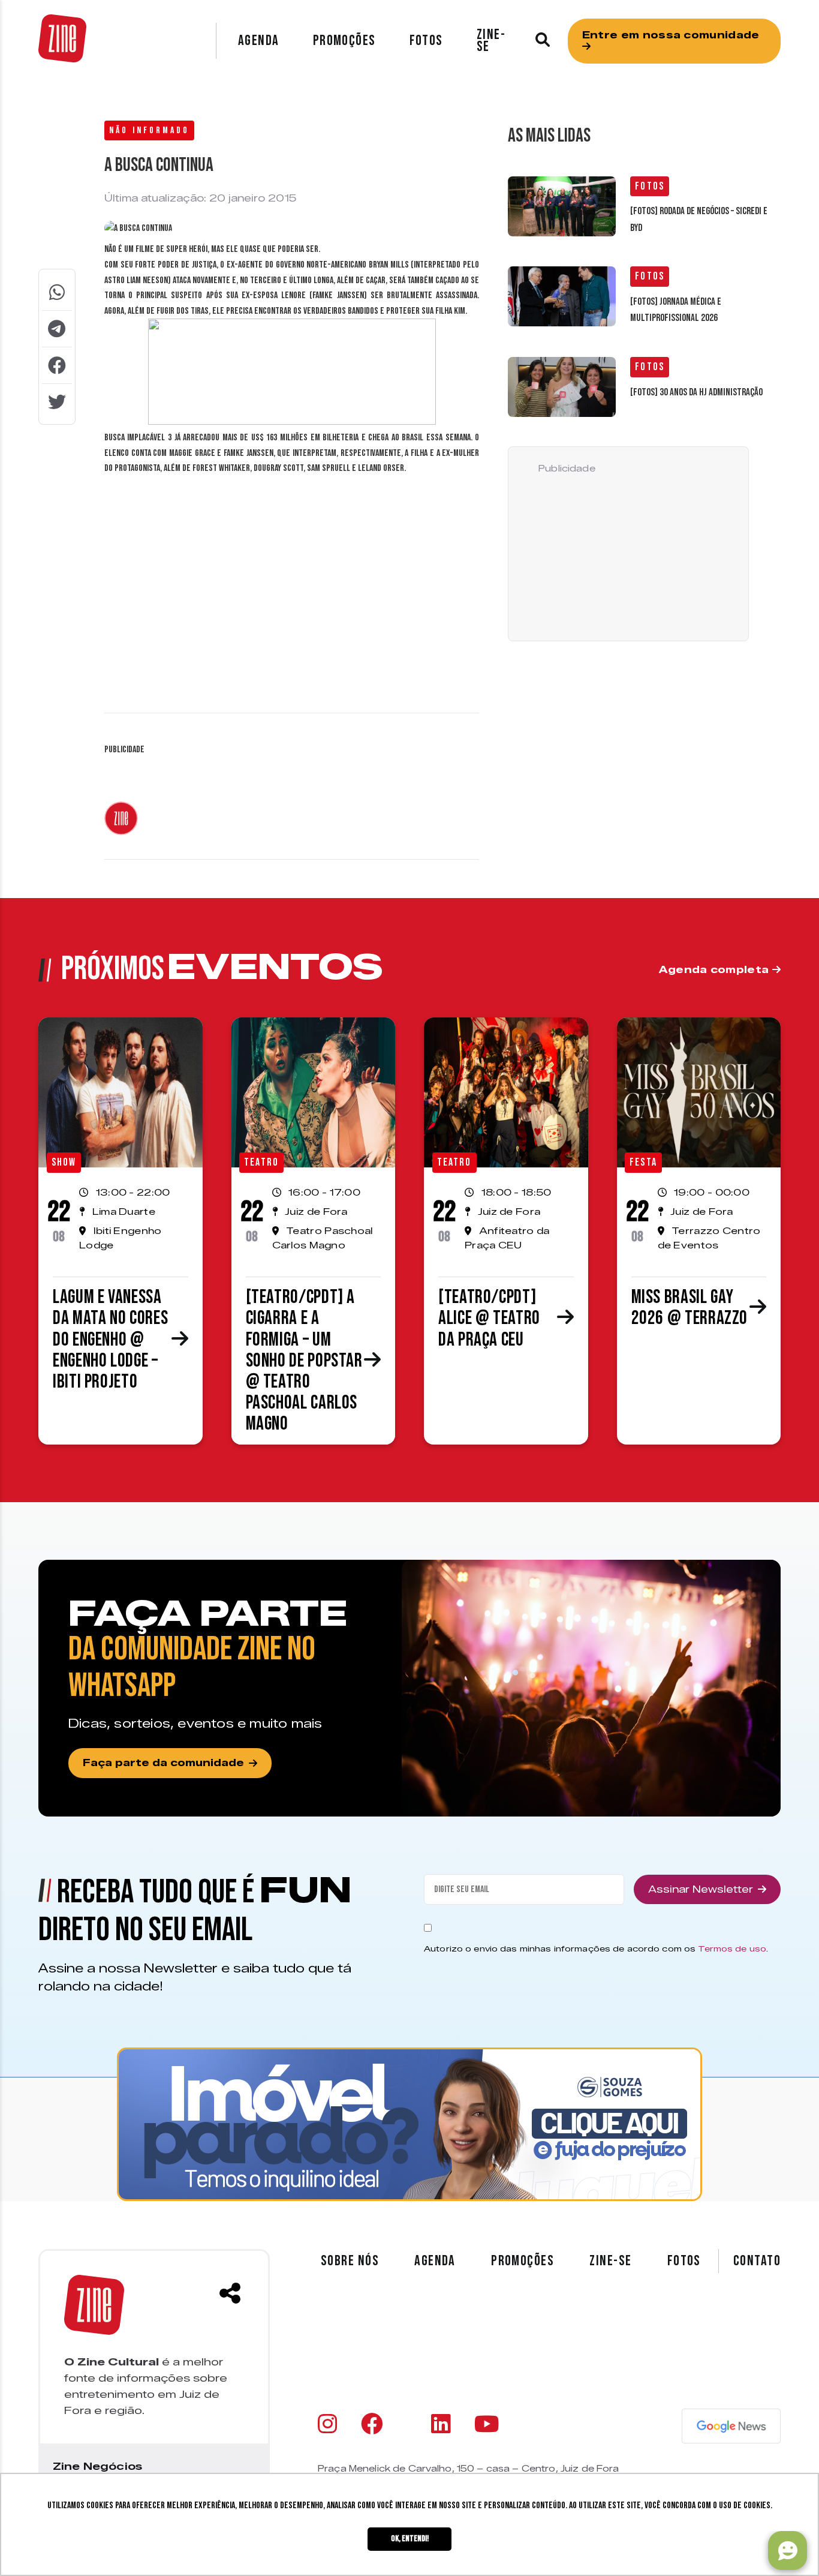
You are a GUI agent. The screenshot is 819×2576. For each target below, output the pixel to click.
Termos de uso (732, 1948)
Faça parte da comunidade (163, 1763)
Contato (757, 2261)
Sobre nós (350, 2261)
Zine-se (491, 40)
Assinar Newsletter (701, 1889)
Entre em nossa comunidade (671, 35)
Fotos (426, 40)
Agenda (259, 40)
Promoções (344, 40)
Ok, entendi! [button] (410, 2539)
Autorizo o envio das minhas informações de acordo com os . (596, 1948)
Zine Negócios (97, 2466)
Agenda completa (716, 970)
